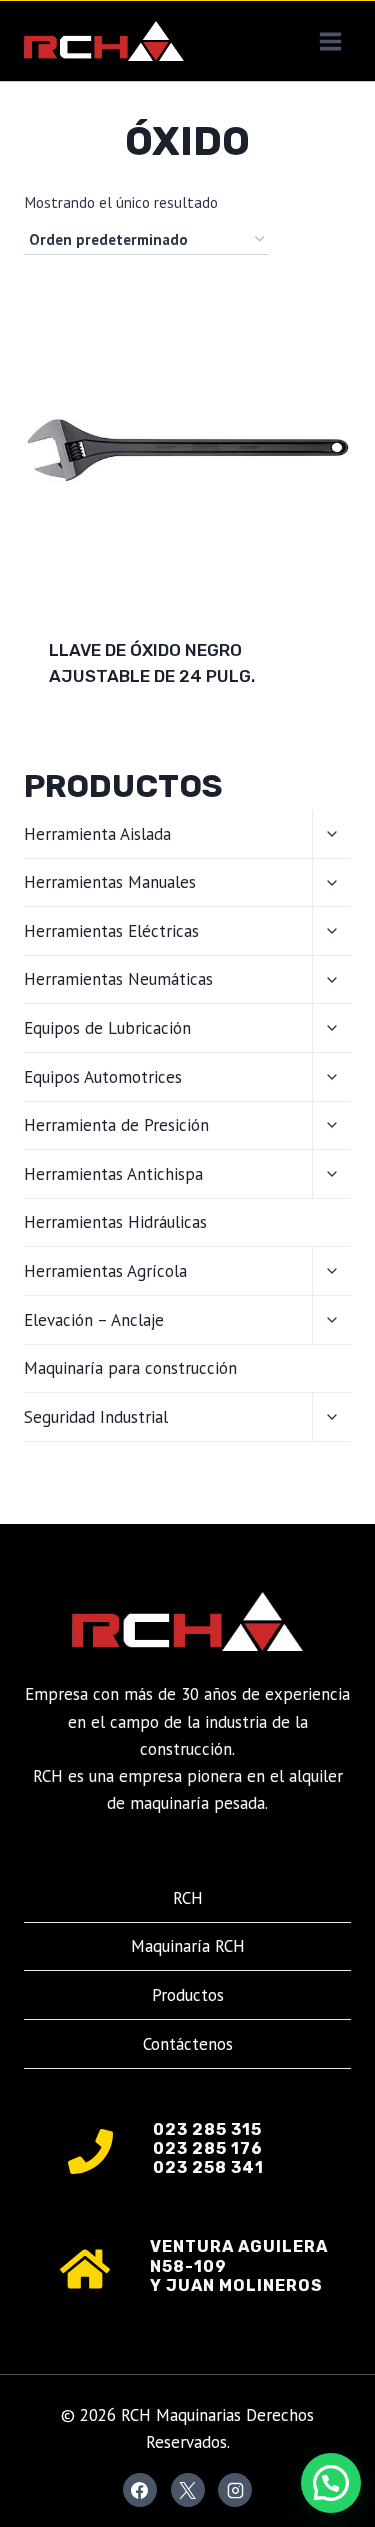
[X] (188, 2490)
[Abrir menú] (330, 41)
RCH (188, 1898)
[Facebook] (140, 2490)
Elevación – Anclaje (94, 1320)
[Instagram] (235, 2490)
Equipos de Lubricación (107, 1028)
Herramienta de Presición (116, 1125)
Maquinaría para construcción (130, 1368)
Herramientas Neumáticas (118, 979)
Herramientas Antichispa (113, 1174)
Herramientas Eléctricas (111, 931)
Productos (188, 1995)
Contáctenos (188, 2044)
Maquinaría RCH (188, 1946)
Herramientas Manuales (110, 882)
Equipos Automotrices (103, 1077)
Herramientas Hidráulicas (115, 1222)
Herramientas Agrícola (105, 1271)
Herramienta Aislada (97, 834)
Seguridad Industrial (96, 1417)
